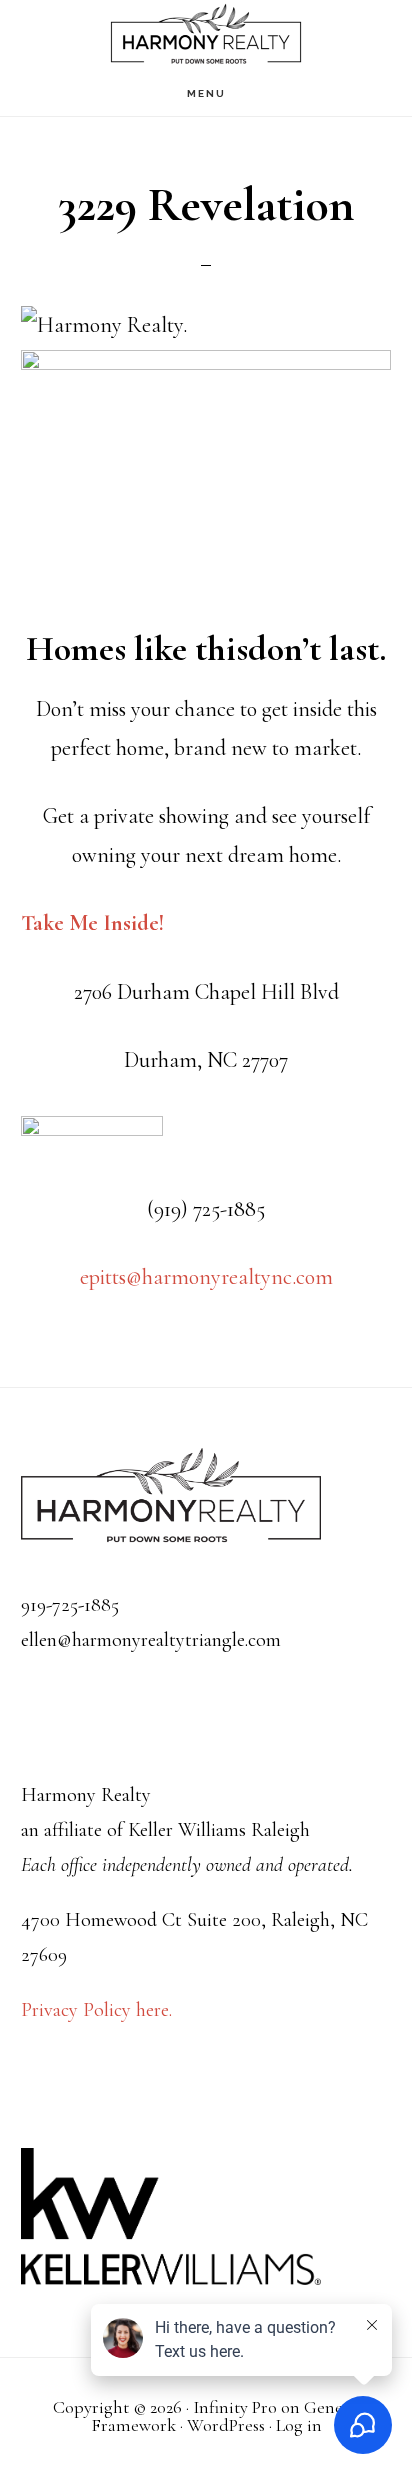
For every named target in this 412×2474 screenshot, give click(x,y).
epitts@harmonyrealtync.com (206, 1277)
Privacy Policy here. (96, 2010)
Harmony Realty (206, 35)
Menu (206, 93)
